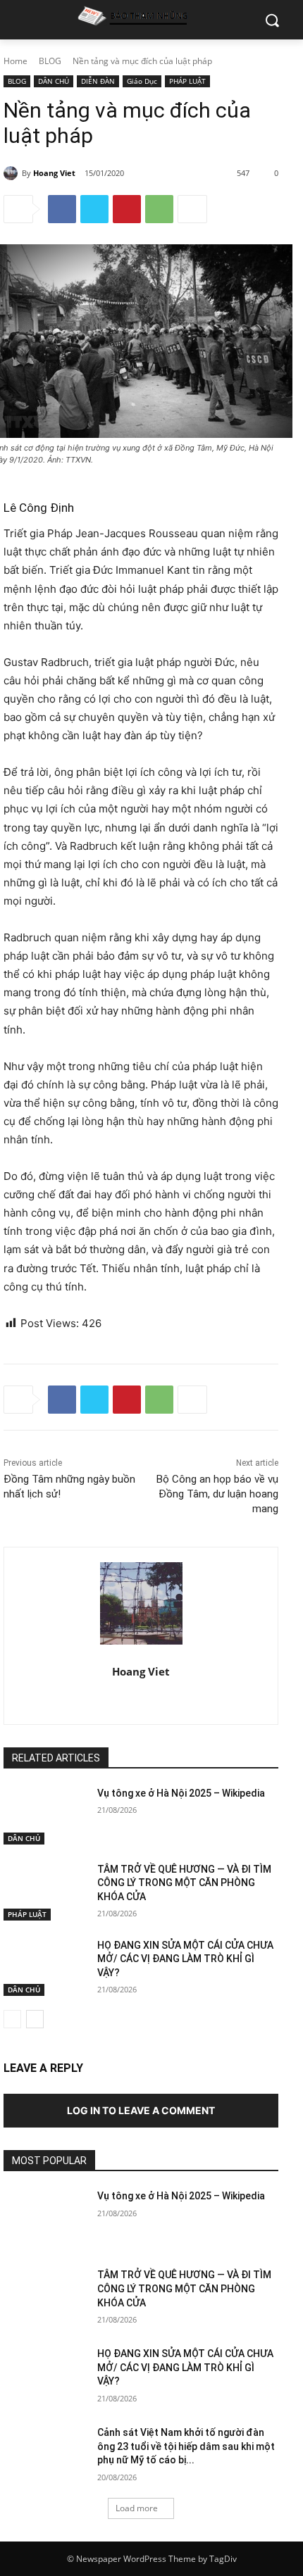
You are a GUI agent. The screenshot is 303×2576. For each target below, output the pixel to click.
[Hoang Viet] (13, 173)
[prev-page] (12, 2019)
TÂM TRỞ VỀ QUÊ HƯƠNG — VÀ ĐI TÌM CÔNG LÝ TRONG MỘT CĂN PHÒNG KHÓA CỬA (184, 1883)
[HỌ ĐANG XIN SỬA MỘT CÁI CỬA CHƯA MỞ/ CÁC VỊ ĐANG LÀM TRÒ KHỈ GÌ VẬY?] (45, 1968)
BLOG (50, 61)
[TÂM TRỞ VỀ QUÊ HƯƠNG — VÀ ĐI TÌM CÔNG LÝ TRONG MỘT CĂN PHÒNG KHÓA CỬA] (45, 1892)
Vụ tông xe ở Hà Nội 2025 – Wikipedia (181, 1793)
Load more (137, 2508)
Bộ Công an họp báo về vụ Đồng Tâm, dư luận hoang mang (217, 1494)
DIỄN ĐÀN (98, 81)
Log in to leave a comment (141, 2110)
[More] (192, 209)
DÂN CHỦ (54, 81)
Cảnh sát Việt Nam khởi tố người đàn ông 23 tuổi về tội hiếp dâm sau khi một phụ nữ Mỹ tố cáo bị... (186, 2446)
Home (16, 61)
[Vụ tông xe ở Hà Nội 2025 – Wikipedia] (45, 1816)
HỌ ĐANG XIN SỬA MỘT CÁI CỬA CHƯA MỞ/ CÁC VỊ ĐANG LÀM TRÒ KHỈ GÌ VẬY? (185, 1959)
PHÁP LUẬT (187, 81)
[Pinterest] (127, 209)
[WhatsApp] (159, 209)
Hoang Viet (54, 173)
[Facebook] (62, 209)
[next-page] (35, 2019)
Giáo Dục (142, 81)
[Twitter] (94, 209)
